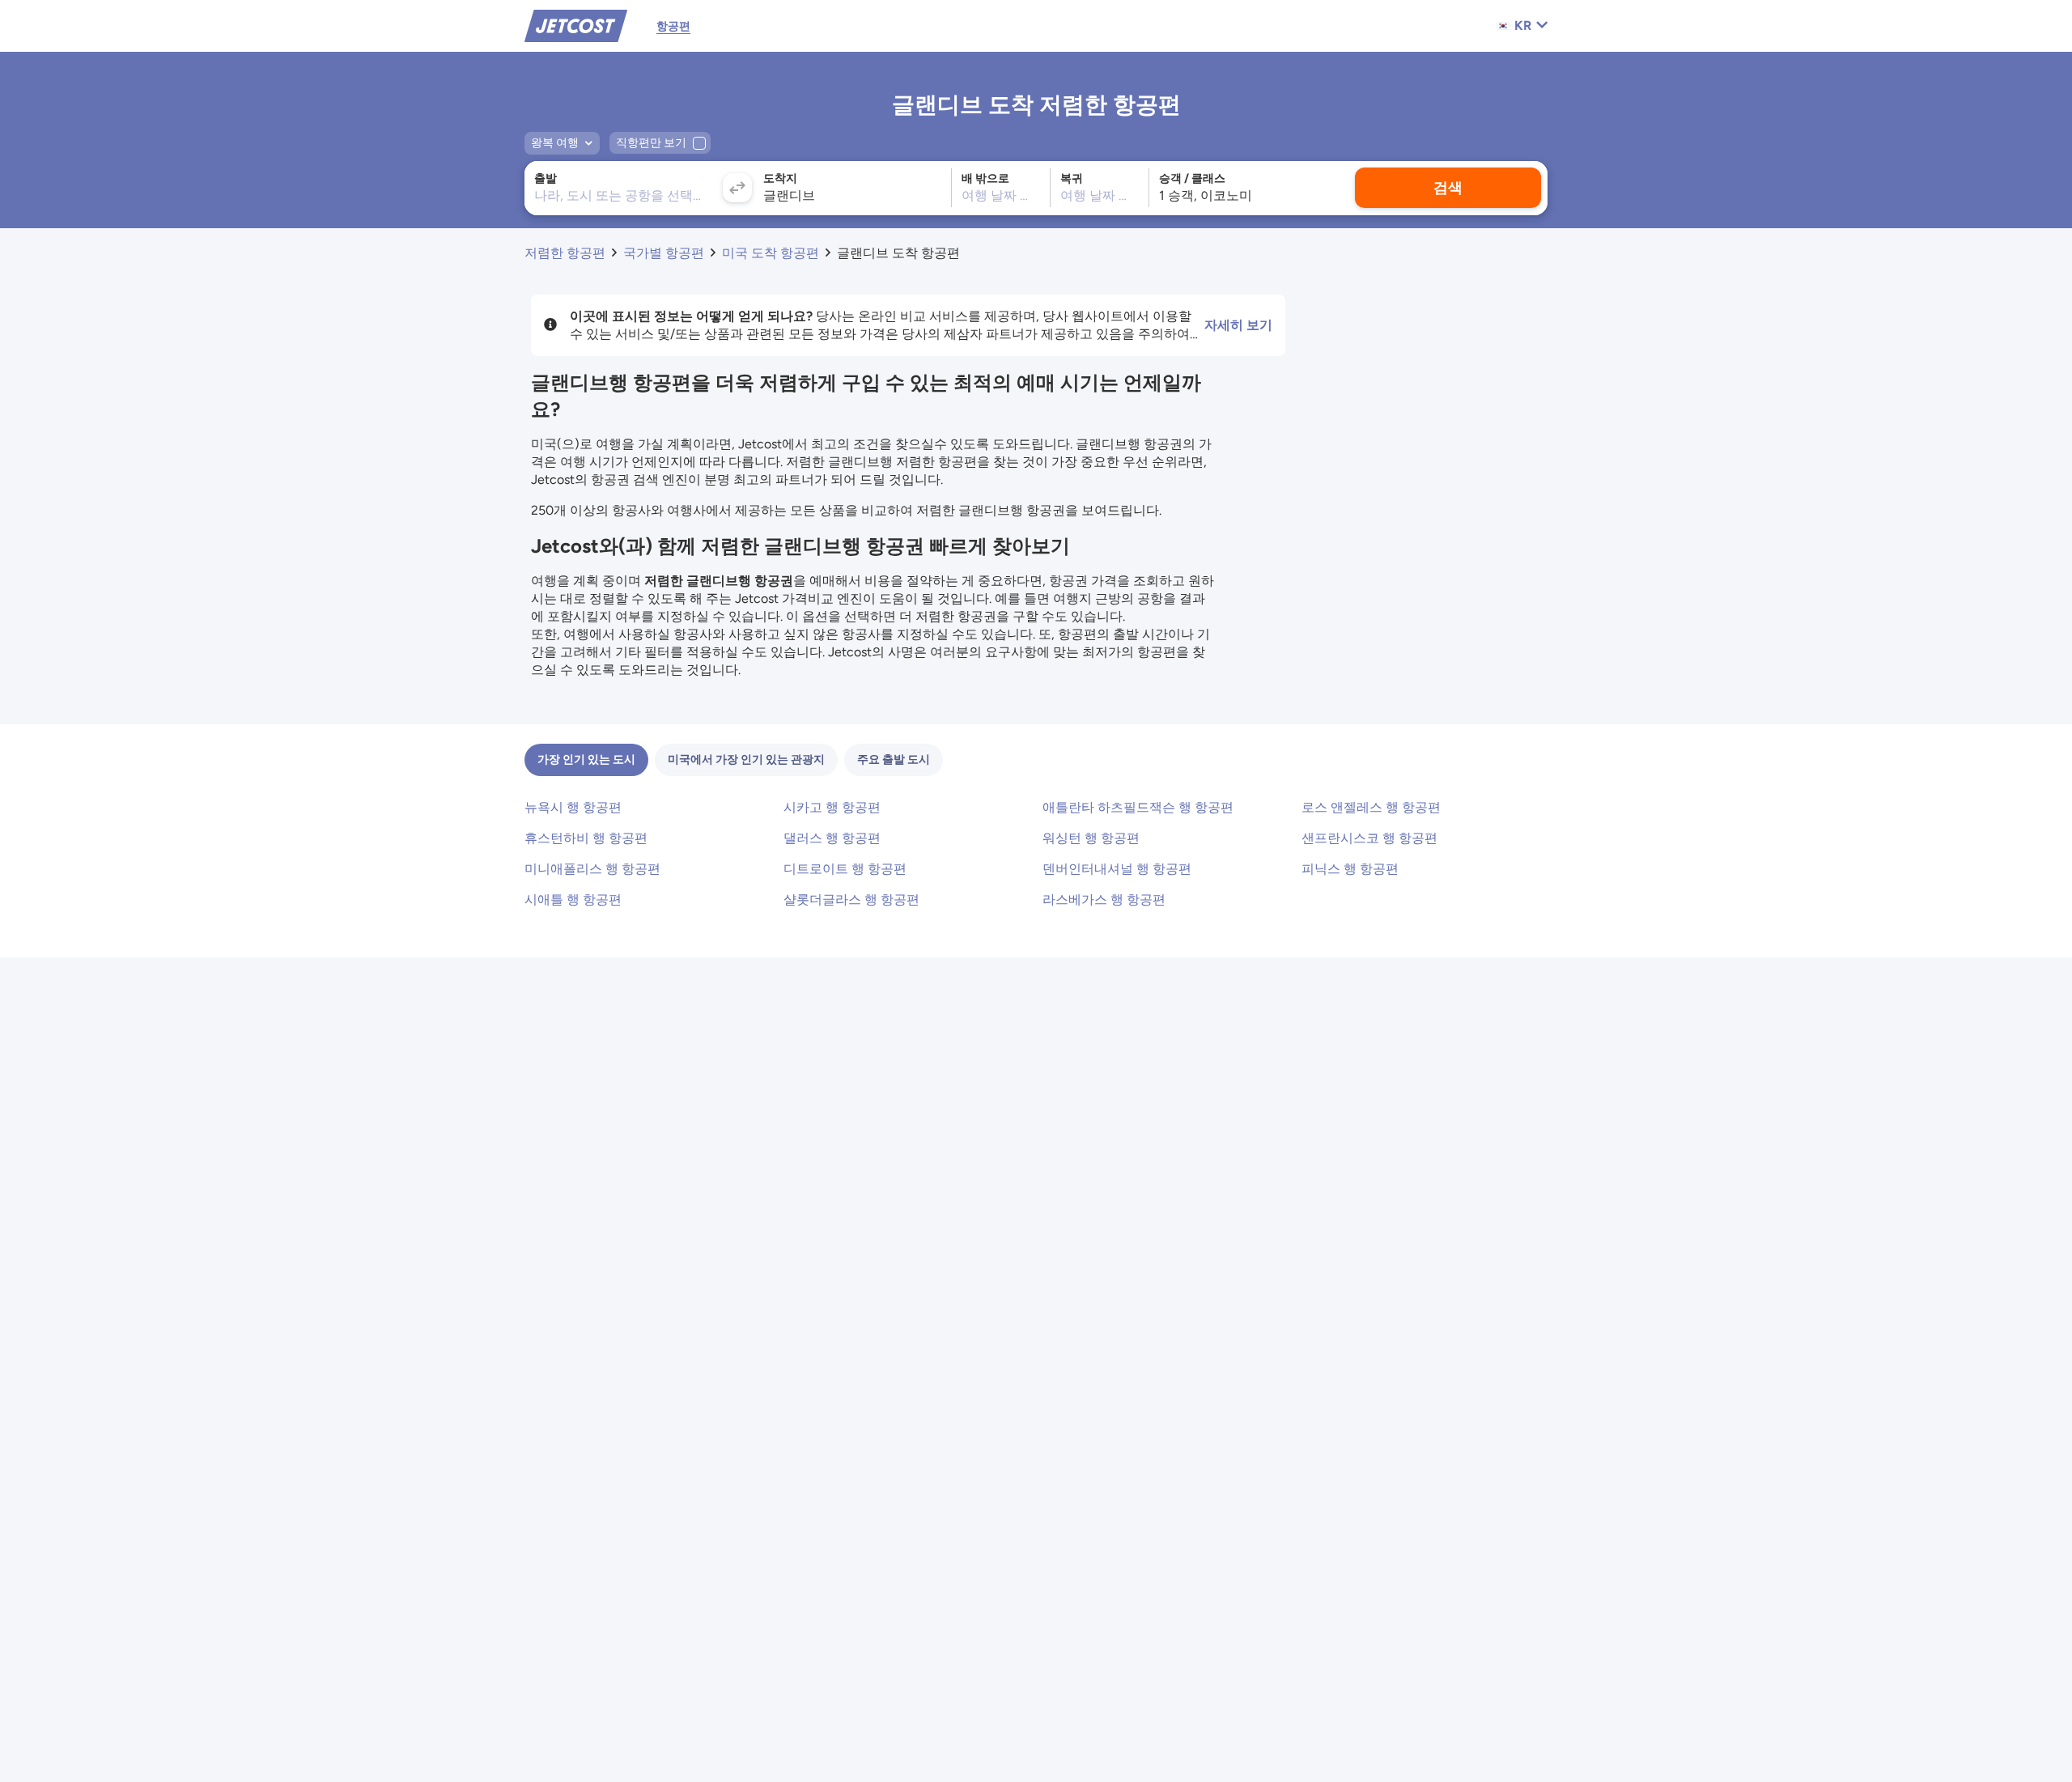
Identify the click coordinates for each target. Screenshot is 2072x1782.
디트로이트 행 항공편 (845, 869)
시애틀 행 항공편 (573, 899)
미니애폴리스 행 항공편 (592, 869)
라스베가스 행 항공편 (1104, 899)
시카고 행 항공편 (832, 807)
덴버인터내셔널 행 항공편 (1117, 869)
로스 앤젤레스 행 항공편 (1371, 807)
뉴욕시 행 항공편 (573, 807)
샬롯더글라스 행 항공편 (851, 899)
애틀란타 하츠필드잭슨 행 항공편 (1138, 807)
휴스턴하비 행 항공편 (586, 838)
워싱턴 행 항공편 (1091, 838)
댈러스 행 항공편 (832, 838)
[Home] (576, 25)
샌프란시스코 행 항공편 (1369, 838)
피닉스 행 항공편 (1350, 869)
